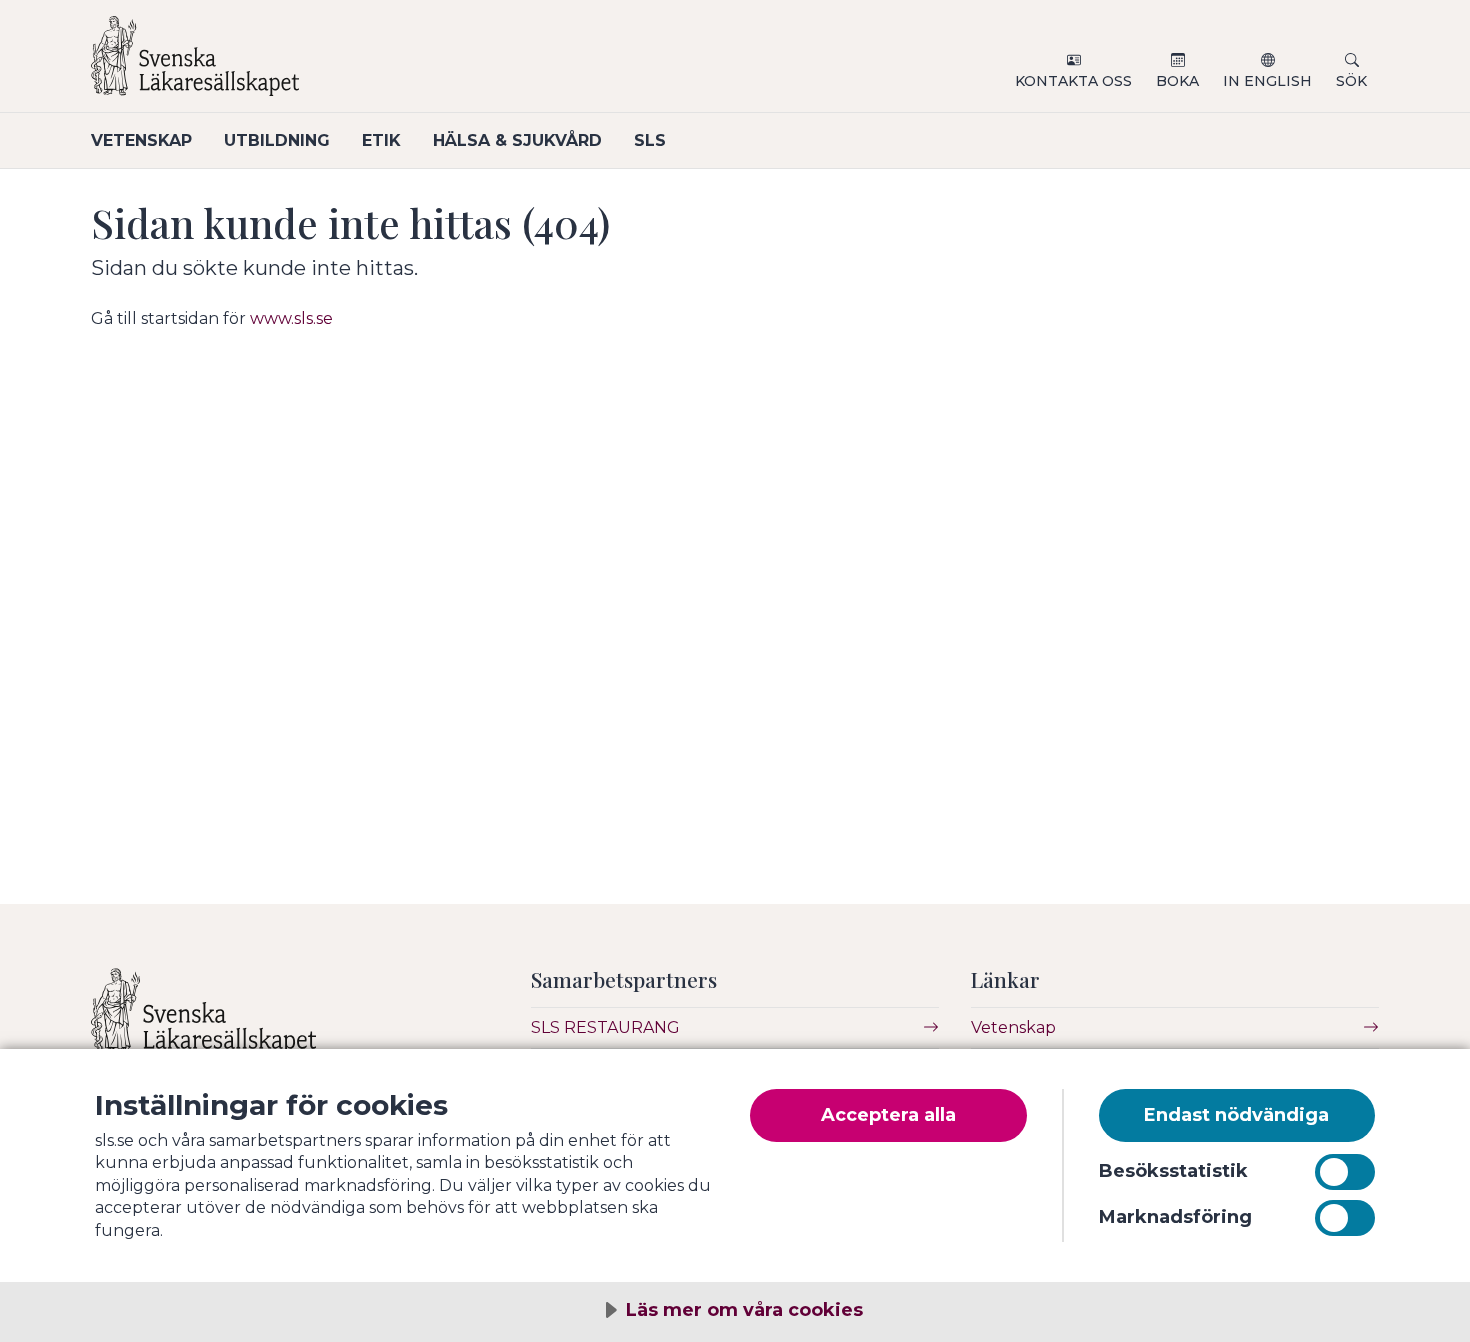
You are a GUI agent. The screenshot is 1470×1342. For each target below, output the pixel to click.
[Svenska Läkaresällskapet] (331, 64)
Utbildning (277, 140)
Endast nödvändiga (1236, 1115)
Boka (1177, 81)
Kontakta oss (1073, 81)
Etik (381, 140)
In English (1267, 81)
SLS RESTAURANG (605, 1027)
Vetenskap (141, 140)
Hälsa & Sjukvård (517, 140)
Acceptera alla (888, 1115)
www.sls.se (291, 318)
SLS (650, 140)
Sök (1351, 81)
